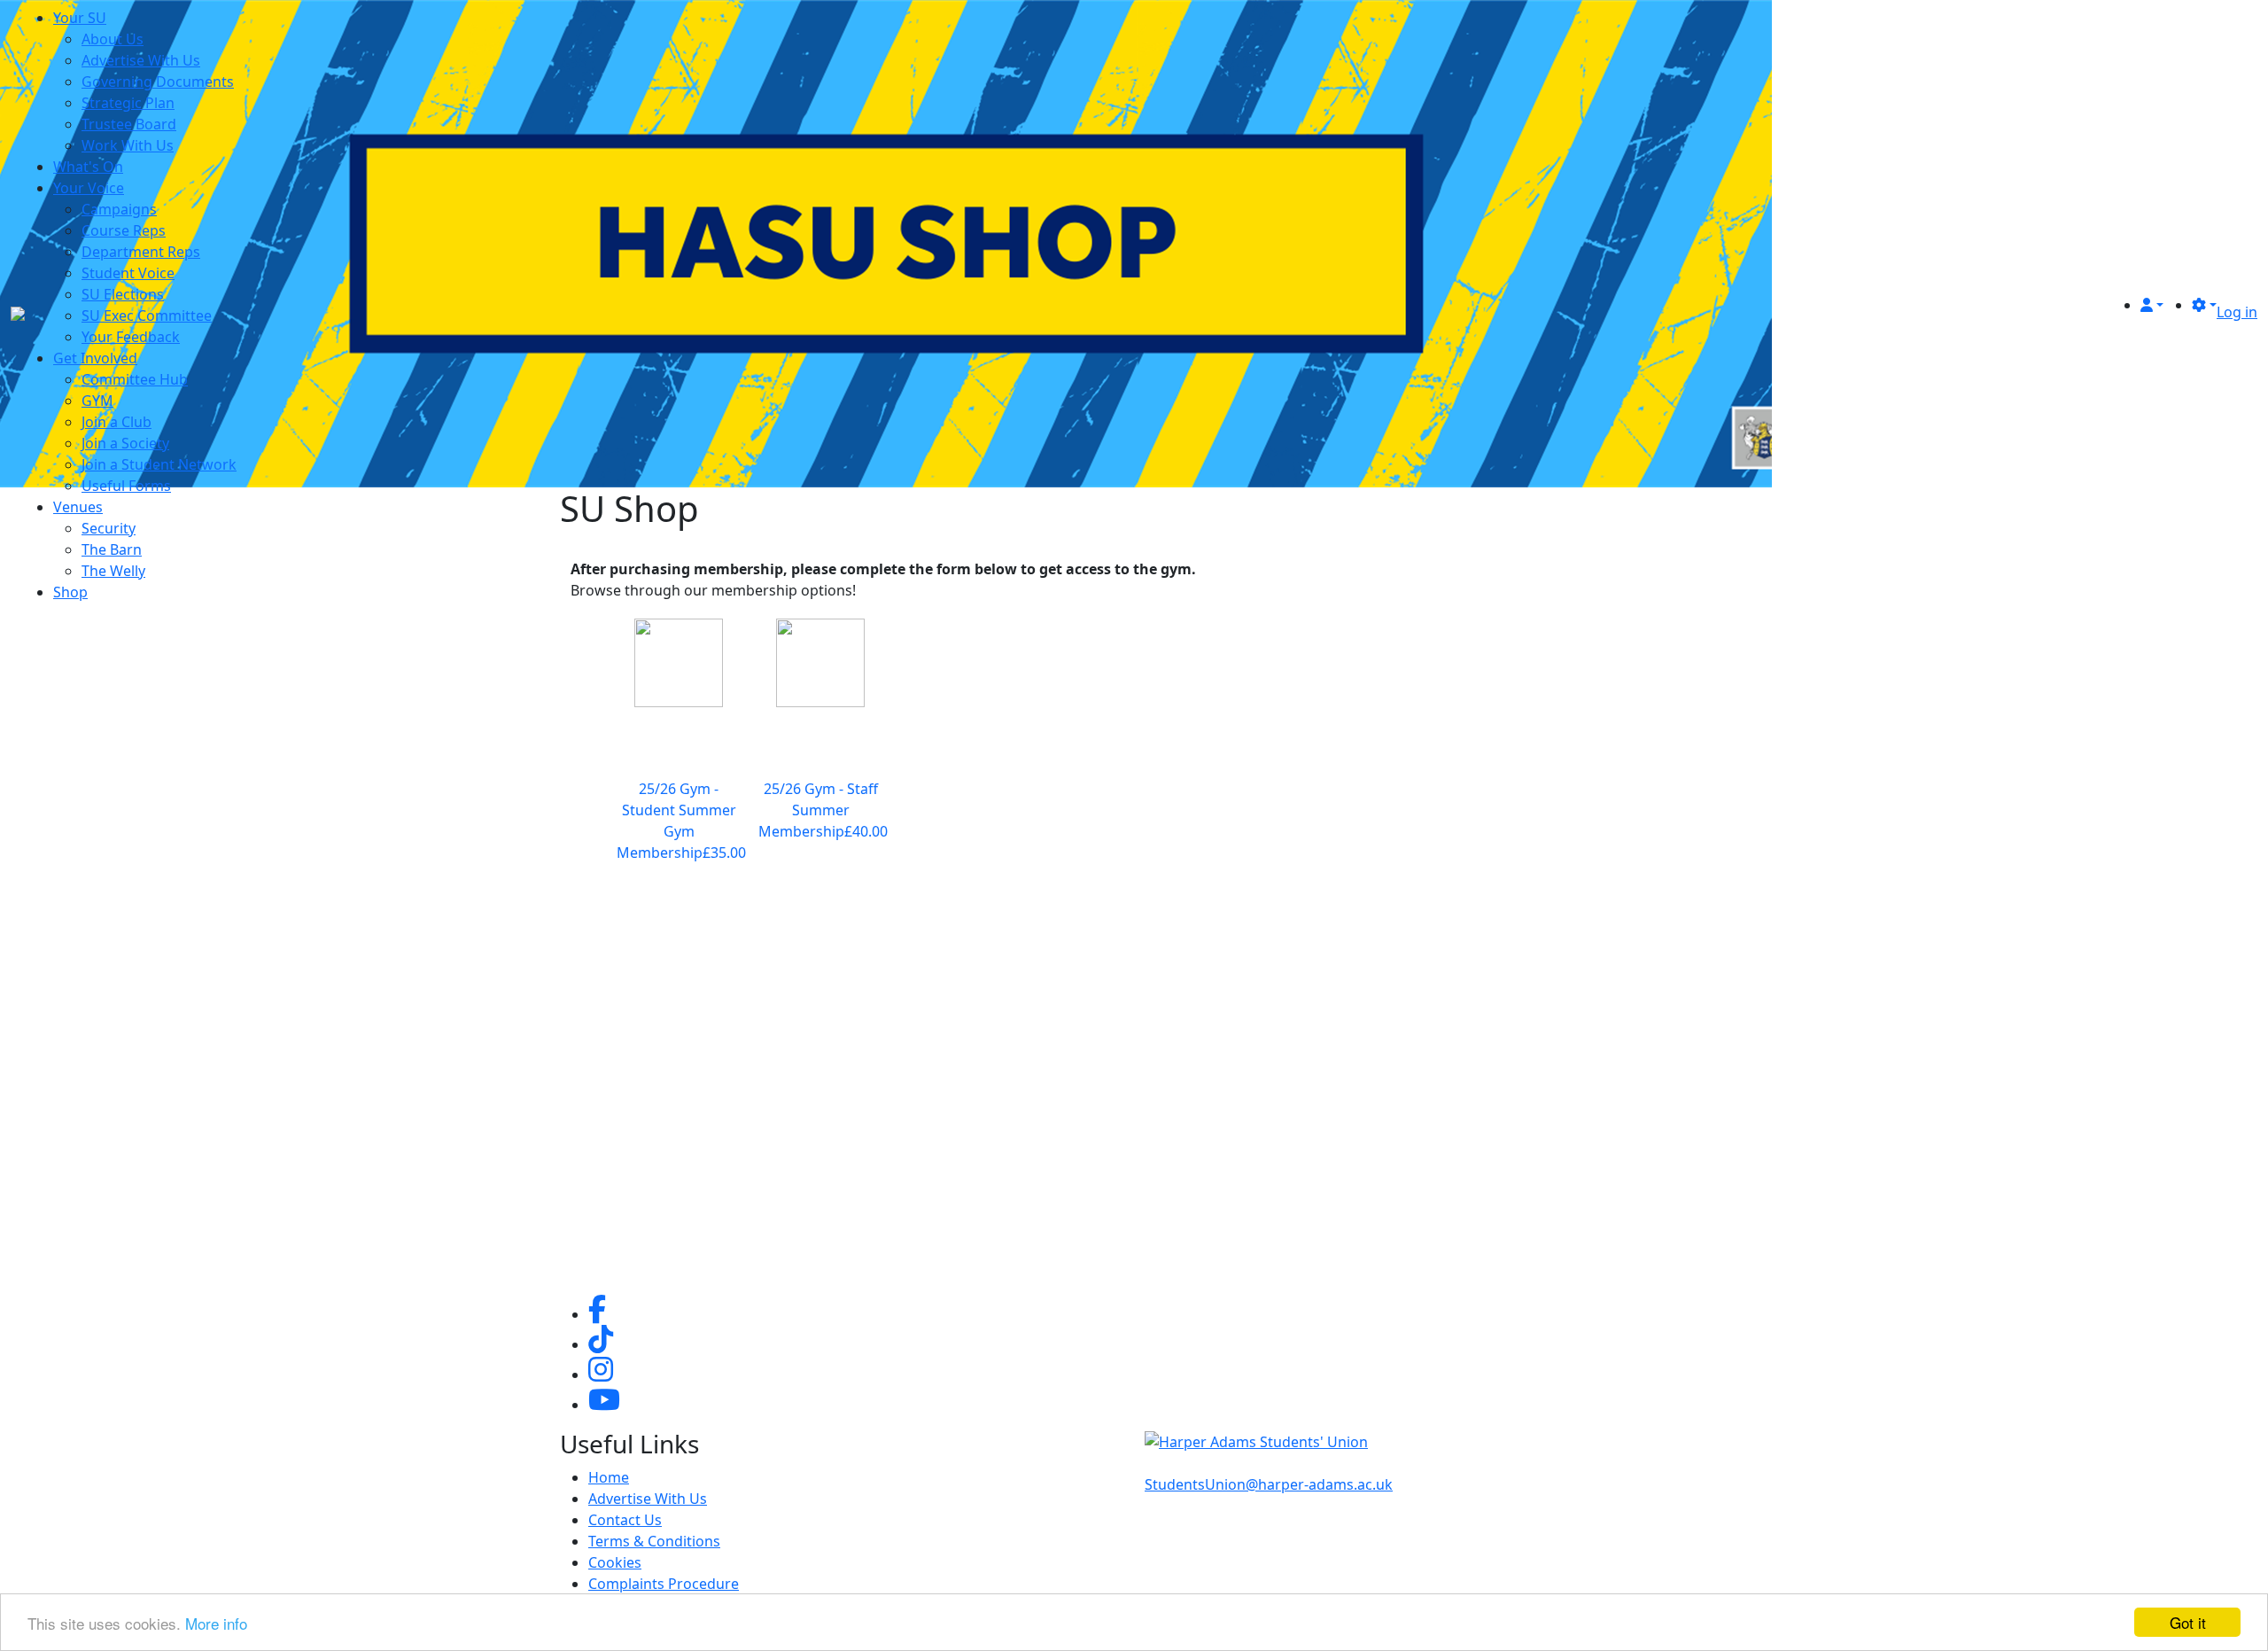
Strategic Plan (128, 103)
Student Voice (128, 273)
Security (109, 528)
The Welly (113, 571)
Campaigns (119, 209)
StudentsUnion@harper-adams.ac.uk (1269, 1484)
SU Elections (123, 294)
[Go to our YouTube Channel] (604, 1405)
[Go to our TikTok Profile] (601, 1344)
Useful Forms (126, 486)
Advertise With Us (141, 60)
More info (216, 1623)
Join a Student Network (159, 464)
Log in (2237, 312)
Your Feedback (131, 337)
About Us (113, 39)
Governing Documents (158, 82)
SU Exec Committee (147, 315)
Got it (2188, 1622)
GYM (97, 401)
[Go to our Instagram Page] (601, 1375)
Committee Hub (135, 379)
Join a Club (117, 422)
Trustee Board (129, 124)
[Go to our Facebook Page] (597, 1314)
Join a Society (125, 443)
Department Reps (141, 252)
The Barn (112, 549)
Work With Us (128, 145)
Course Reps (124, 230)
